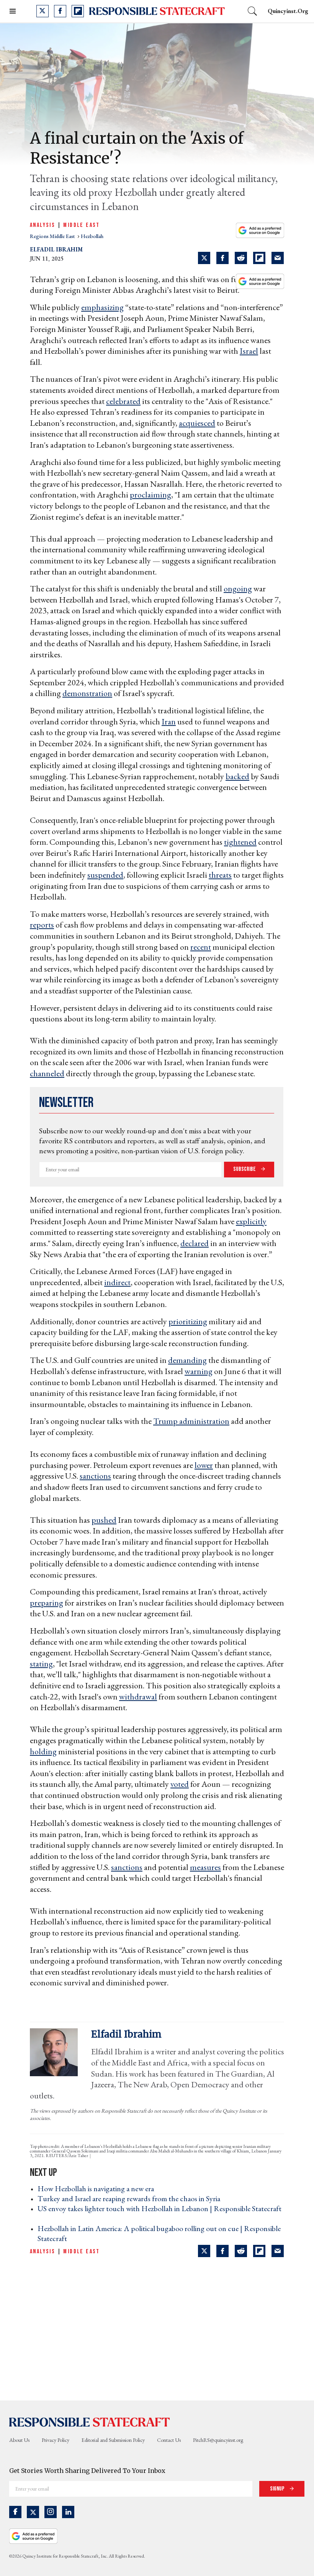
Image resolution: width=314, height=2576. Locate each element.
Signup (278, 2489)
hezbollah (92, 236)
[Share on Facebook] (222, 258)
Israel (249, 351)
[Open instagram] (51, 2512)
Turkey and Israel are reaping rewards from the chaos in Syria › (131, 2198)
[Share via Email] (278, 258)
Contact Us (169, 2440)
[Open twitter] (43, 11)
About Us (19, 2440)
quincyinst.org (288, 11)
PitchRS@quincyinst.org (218, 2440)
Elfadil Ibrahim (56, 249)
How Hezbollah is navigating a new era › (98, 2189)
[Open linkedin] (68, 2512)
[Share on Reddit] (241, 258)
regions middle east (53, 236)
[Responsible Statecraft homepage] (90, 2422)
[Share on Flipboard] (259, 258)
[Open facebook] (60, 11)
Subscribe (245, 1169)
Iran (169, 722)
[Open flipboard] (78, 11)
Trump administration (191, 1421)
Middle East (81, 225)
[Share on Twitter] (204, 258)
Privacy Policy (56, 2440)
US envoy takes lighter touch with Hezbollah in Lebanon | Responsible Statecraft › (159, 2213)
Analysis (43, 225)
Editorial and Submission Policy (113, 2440)
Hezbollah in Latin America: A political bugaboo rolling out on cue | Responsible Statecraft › (159, 2233)
